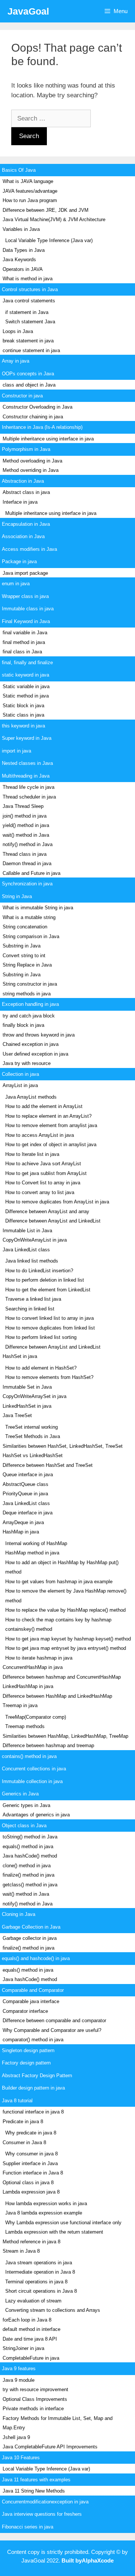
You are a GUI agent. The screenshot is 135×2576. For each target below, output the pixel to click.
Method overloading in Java (32, 461)
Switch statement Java (30, 322)
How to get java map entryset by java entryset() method (66, 1648)
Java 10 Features (21, 2458)
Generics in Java (20, 1794)
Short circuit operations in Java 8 (41, 2291)
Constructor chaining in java (33, 417)
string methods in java (27, 994)
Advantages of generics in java (36, 1815)
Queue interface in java (28, 1475)
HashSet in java (20, 1356)
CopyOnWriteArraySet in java (34, 1396)
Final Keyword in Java (26, 621)
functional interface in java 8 (33, 2112)
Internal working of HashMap (36, 1543)
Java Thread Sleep (23, 806)
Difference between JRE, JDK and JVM (46, 210)
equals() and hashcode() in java (36, 1958)
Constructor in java (22, 396)
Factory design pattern (26, 2063)
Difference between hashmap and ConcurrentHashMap (62, 1677)
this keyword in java (23, 726)
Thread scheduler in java (29, 797)
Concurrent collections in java (34, 1769)
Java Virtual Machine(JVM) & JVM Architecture (54, 219)
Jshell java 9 (16, 2437)
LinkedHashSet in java (27, 1406)
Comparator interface (25, 2011)
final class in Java (22, 652)
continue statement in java (31, 350)
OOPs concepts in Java (28, 374)
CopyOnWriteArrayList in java (35, 1240)
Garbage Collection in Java (31, 1927)
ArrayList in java (20, 1085)
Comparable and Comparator (33, 1990)
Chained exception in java (31, 1044)
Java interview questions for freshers (42, 2514)
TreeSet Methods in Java (33, 1436)
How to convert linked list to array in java (49, 1318)
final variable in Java (25, 633)
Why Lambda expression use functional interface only (63, 2223)
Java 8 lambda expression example (44, 2213)
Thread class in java (25, 854)
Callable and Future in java (31, 873)
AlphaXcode (98, 2560)
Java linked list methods (32, 1261)
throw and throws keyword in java (39, 1035)
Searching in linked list (30, 1309)
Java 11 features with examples (36, 2480)
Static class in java (23, 715)
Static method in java (26, 696)
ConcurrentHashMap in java (33, 1667)
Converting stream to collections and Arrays (53, 2310)
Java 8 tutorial (17, 2101)
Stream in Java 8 (21, 2251)
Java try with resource (27, 1063)
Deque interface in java (28, 1513)
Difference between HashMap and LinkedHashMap (57, 1696)
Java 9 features (19, 2369)
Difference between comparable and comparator (54, 2020)
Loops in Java (18, 331)
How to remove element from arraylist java (51, 1125)
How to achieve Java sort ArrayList (43, 1164)
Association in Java (23, 536)
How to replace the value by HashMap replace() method (65, 1610)
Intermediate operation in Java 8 (40, 2272)
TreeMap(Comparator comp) (36, 1717)
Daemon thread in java (27, 863)
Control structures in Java (30, 289)
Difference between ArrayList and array (47, 1211)
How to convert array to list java (40, 1192)
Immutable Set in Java (27, 1387)
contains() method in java (29, 1756)
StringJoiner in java (23, 2348)
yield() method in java (26, 825)
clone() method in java (27, 1866)
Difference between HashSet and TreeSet (48, 1465)
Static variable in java (26, 686)
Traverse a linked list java (33, 1299)
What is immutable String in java (38, 908)
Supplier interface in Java (30, 2163)
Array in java (16, 361)
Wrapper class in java (25, 596)
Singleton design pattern (28, 2050)
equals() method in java (28, 1846)
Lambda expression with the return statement (54, 2232)
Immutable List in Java (27, 1231)
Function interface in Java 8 (33, 2173)
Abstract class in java (26, 492)
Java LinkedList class (26, 1250)
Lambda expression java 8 (31, 2192)
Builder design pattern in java (33, 2088)
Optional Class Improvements (35, 2399)
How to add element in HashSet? (41, 1368)
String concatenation (25, 927)
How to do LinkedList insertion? (39, 1271)
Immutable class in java (28, 609)
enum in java (16, 584)
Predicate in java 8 (23, 2122)
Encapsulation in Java (26, 524)
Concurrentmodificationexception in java (45, 2502)
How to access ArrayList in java (40, 1135)
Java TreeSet (17, 1415)
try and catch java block (29, 1016)
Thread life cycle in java (28, 787)
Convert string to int (24, 956)
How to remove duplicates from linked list (50, 1328)
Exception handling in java (30, 1004)
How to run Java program (30, 200)
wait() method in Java (26, 835)
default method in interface (31, 2329)
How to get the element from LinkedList (48, 1290)
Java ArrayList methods (31, 1097)
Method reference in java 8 (31, 2242)
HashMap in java (21, 1532)
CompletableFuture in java (31, 2358)
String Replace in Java (27, 965)
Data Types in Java (24, 250)
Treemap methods (25, 1726)
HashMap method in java (32, 1553)
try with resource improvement (35, 2389)
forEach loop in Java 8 (27, 2320)
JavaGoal (28, 11)
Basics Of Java (19, 170)
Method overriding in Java (31, 470)
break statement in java (28, 341)
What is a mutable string (29, 917)
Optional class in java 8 (28, 2183)
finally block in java (23, 1025)
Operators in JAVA (23, 269)
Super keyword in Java (27, 738)
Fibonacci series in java (28, 2527)
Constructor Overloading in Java (37, 407)
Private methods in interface (33, 2409)
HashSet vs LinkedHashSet (33, 1455)
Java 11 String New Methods (34, 2491)
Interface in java (20, 502)
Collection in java (20, 1074)
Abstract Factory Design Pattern (37, 2076)
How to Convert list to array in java (43, 1183)
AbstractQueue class (25, 1484)
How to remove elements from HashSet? (49, 1377)
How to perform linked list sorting (41, 1337)
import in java (16, 751)
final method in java (24, 642)
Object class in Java (24, 1826)
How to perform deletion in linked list (45, 1280)
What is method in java (28, 279)
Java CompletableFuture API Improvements (50, 2447)
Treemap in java (20, 1705)
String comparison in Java (31, 936)
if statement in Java (27, 312)
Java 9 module (19, 2380)
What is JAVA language (28, 181)
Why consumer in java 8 (31, 2154)
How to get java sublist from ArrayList (46, 1173)
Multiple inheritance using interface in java (48, 439)
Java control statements (29, 301)
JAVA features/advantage (30, 191)
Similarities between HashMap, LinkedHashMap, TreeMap (65, 1736)
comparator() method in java (33, 2040)
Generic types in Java (26, 1805)
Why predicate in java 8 (31, 2133)
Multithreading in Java (26, 776)
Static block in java (23, 706)
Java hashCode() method (30, 1856)
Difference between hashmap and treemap (48, 1745)
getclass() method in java (30, 1885)
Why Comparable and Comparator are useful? (52, 2030)
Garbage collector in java (30, 1938)
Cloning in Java (19, 1914)
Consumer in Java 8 (24, 2142)
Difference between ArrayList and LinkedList (53, 1221)
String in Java (17, 896)
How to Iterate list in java (32, 1154)
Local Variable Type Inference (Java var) (49, 240)
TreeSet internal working (31, 1427)
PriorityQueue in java (25, 1494)
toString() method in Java (30, 1837)
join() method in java (25, 816)
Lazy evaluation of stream (33, 2301)
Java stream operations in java (39, 2263)
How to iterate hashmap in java (39, 1658)
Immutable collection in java (32, 1781)
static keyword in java (25, 675)
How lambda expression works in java (46, 2203)
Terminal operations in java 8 (36, 2282)
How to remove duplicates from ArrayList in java (57, 1202)
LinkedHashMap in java (28, 1686)
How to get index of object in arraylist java (51, 1144)
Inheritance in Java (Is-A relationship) (42, 427)
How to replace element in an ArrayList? (48, 1116)
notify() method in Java (28, 844)
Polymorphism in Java (26, 449)
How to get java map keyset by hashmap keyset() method (68, 1639)
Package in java (19, 561)
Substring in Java (22, 946)
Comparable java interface (31, 2001)
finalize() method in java (28, 1875)
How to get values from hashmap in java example (59, 1582)
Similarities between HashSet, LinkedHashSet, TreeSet (63, 1446)
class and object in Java (29, 385)
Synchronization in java (27, 884)
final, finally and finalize (27, 663)
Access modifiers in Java (29, 549)
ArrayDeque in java (23, 1522)
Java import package (25, 573)
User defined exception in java (35, 1054)
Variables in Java (21, 229)
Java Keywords (19, 260)
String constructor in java (30, 984)
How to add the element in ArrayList (44, 1106)
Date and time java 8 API (30, 2339)
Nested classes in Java (27, 763)
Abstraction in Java (23, 481)
